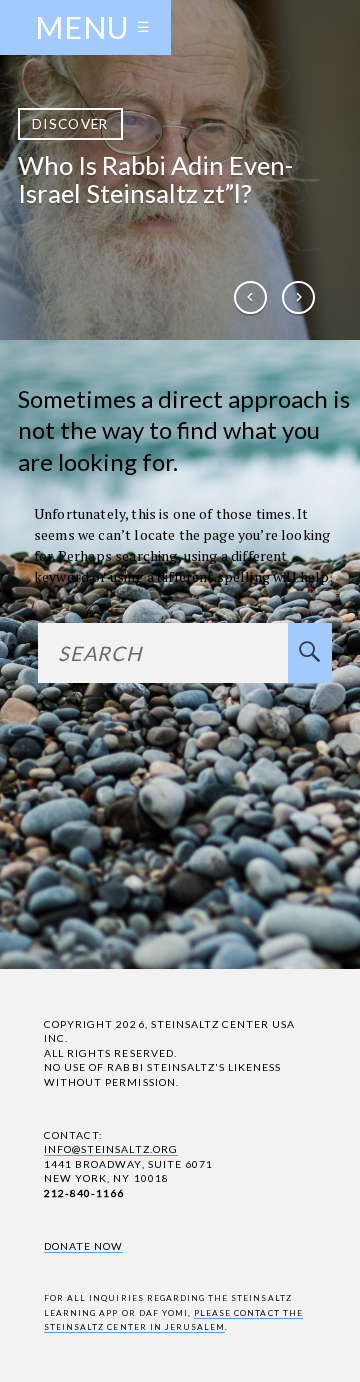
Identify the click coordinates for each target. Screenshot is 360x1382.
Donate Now (83, 1246)
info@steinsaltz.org (111, 1149)
